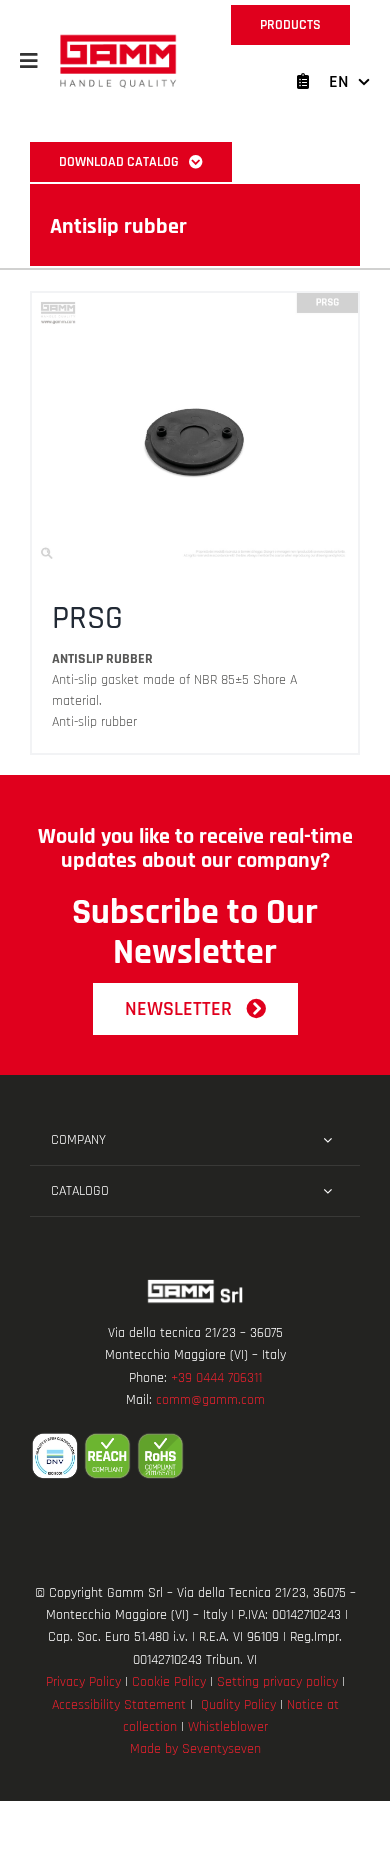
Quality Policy (238, 1705)
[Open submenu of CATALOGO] (327, 1191)
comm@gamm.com (210, 1400)
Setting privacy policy (277, 1682)
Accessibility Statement (119, 1705)
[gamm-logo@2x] (118, 41)
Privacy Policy (83, 1682)
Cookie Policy (169, 1682)
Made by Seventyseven (195, 1749)
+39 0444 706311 (216, 1378)
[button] (29, 61)
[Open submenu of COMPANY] (327, 1140)
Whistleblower (228, 1727)
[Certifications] (195, 1456)
